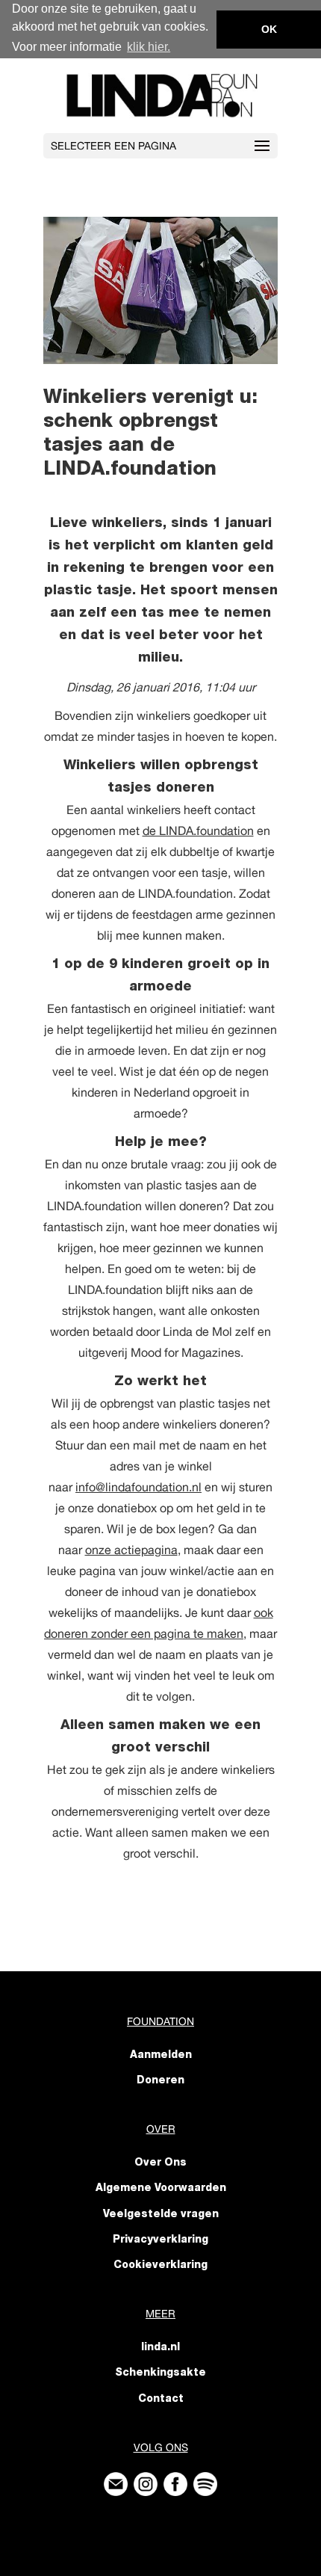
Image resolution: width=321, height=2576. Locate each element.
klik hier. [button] (149, 47)
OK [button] (269, 29)
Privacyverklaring (160, 2240)
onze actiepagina (131, 1550)
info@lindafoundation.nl (138, 1487)
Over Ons (160, 2163)
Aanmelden (161, 2056)
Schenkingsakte (160, 2373)
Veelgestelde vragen (161, 2215)
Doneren (160, 2081)
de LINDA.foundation (198, 831)
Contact (161, 2400)
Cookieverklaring (160, 2266)
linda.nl (160, 2348)
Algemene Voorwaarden (161, 2189)
